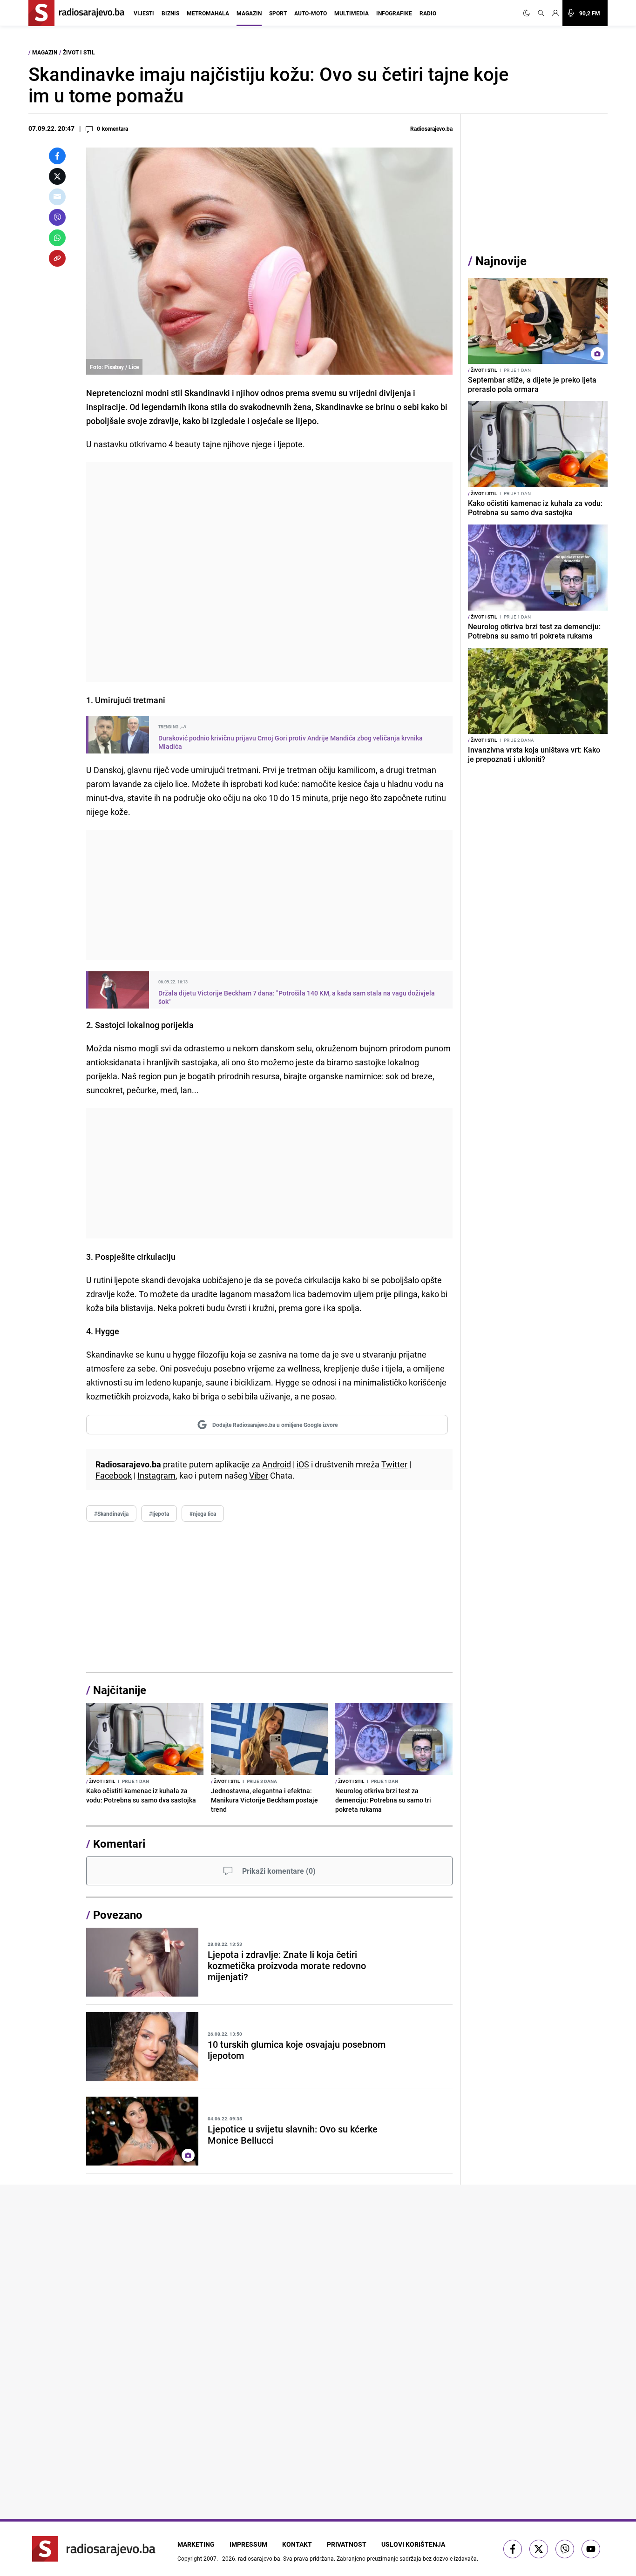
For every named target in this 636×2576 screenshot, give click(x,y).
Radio (428, 13)
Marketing (196, 2544)
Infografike (394, 13)
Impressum (248, 2544)
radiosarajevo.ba (259, 2558)
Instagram (156, 1475)
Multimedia (352, 13)
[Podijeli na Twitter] (57, 176)
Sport (278, 13)
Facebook (114, 1475)
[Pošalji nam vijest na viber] (565, 2549)
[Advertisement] (269, 572)
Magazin (249, 13)
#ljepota (159, 1513)
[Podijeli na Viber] (57, 217)
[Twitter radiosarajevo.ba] (539, 2549)
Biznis (170, 13)
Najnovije (501, 261)
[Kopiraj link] (57, 258)
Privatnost (347, 2544)
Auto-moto (311, 13)
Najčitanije (120, 1690)
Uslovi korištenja (413, 2544)
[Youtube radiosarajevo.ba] (591, 2549)
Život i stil (79, 52)
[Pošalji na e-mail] (57, 197)
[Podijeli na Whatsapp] (57, 238)
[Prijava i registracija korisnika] (555, 13)
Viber (259, 1475)
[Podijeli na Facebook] (57, 156)
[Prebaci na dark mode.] (528, 13)
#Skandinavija (111, 1513)
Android (277, 1464)
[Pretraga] (541, 13)
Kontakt (297, 2544)
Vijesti (144, 13)
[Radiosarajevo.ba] (94, 2549)
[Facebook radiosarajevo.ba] (513, 2549)
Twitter (394, 1464)
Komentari (119, 1843)
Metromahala (208, 13)
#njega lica (203, 1513)
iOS (303, 1464)
